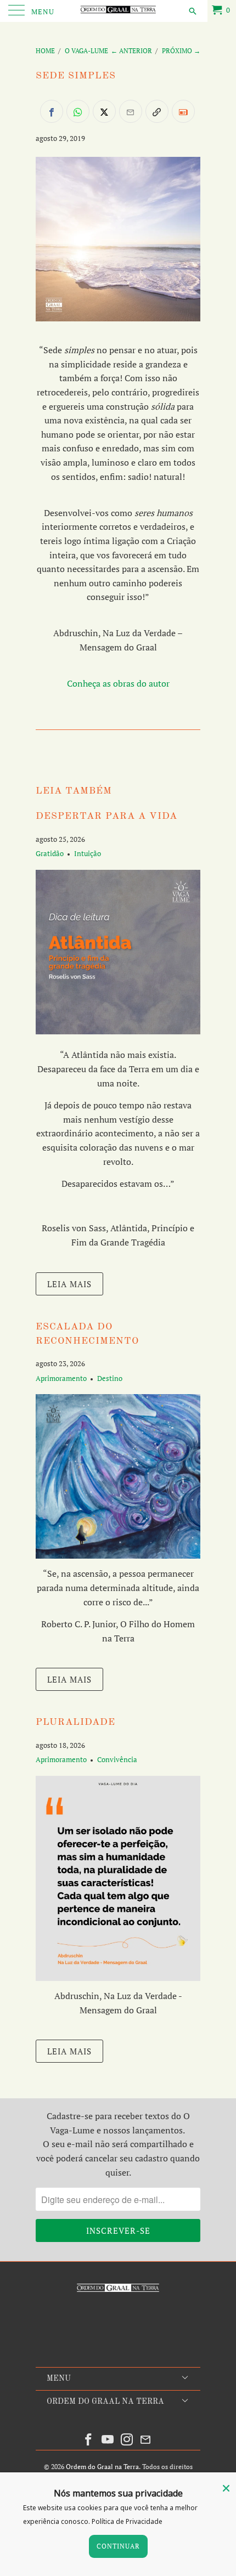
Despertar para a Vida (106, 816)
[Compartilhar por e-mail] (131, 111)
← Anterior (131, 51)
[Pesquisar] (192, 10)
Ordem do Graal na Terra (102, 2467)
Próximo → (181, 51)
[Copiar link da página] (157, 111)
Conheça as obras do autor (118, 683)
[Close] (226, 2488)
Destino (110, 1378)
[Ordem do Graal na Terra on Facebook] (89, 2440)
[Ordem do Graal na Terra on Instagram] (127, 2440)
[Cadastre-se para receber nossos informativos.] (183, 111)
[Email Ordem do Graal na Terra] (146, 2440)
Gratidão (50, 853)
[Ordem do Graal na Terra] (118, 11)
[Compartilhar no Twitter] (104, 111)
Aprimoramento (61, 1378)
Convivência (117, 1759)
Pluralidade (75, 1722)
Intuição (88, 853)
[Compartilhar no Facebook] (52, 111)
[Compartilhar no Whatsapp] (78, 111)
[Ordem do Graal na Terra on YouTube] (108, 2440)
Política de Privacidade (127, 2521)
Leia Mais (69, 1284)
